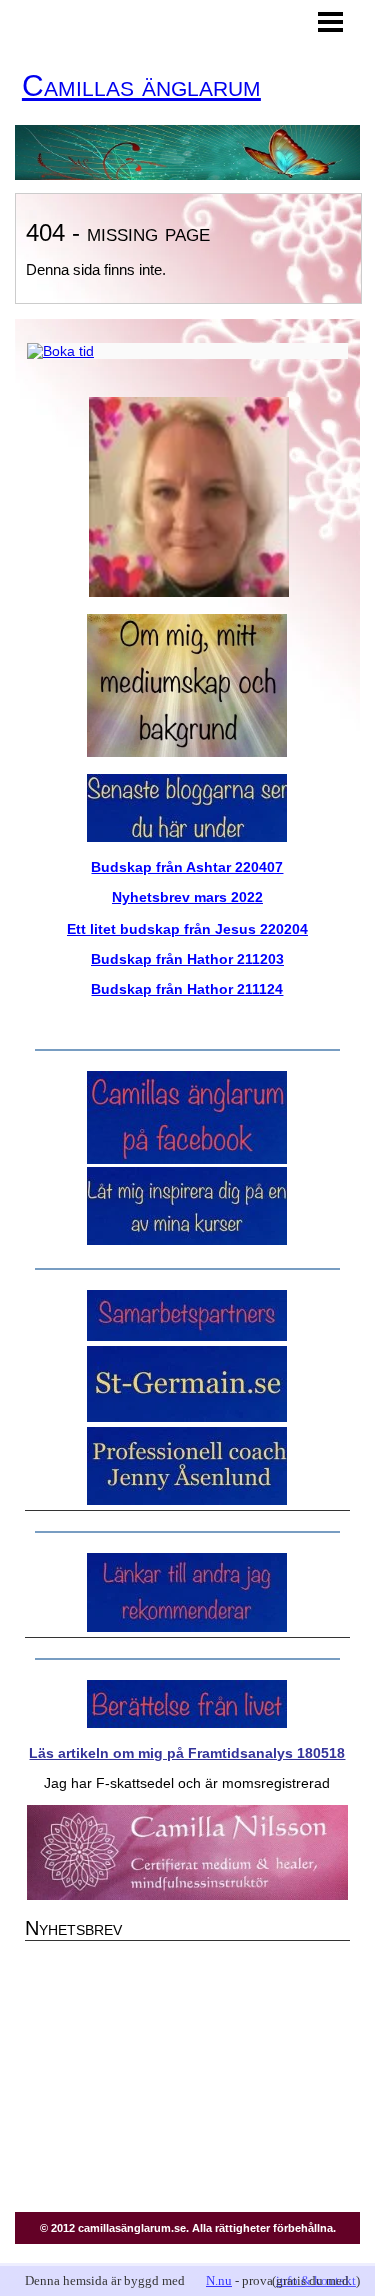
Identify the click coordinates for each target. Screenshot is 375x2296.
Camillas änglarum (141, 85)
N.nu (219, 2280)
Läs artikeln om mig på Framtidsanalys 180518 (187, 1753)
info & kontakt (316, 2280)
